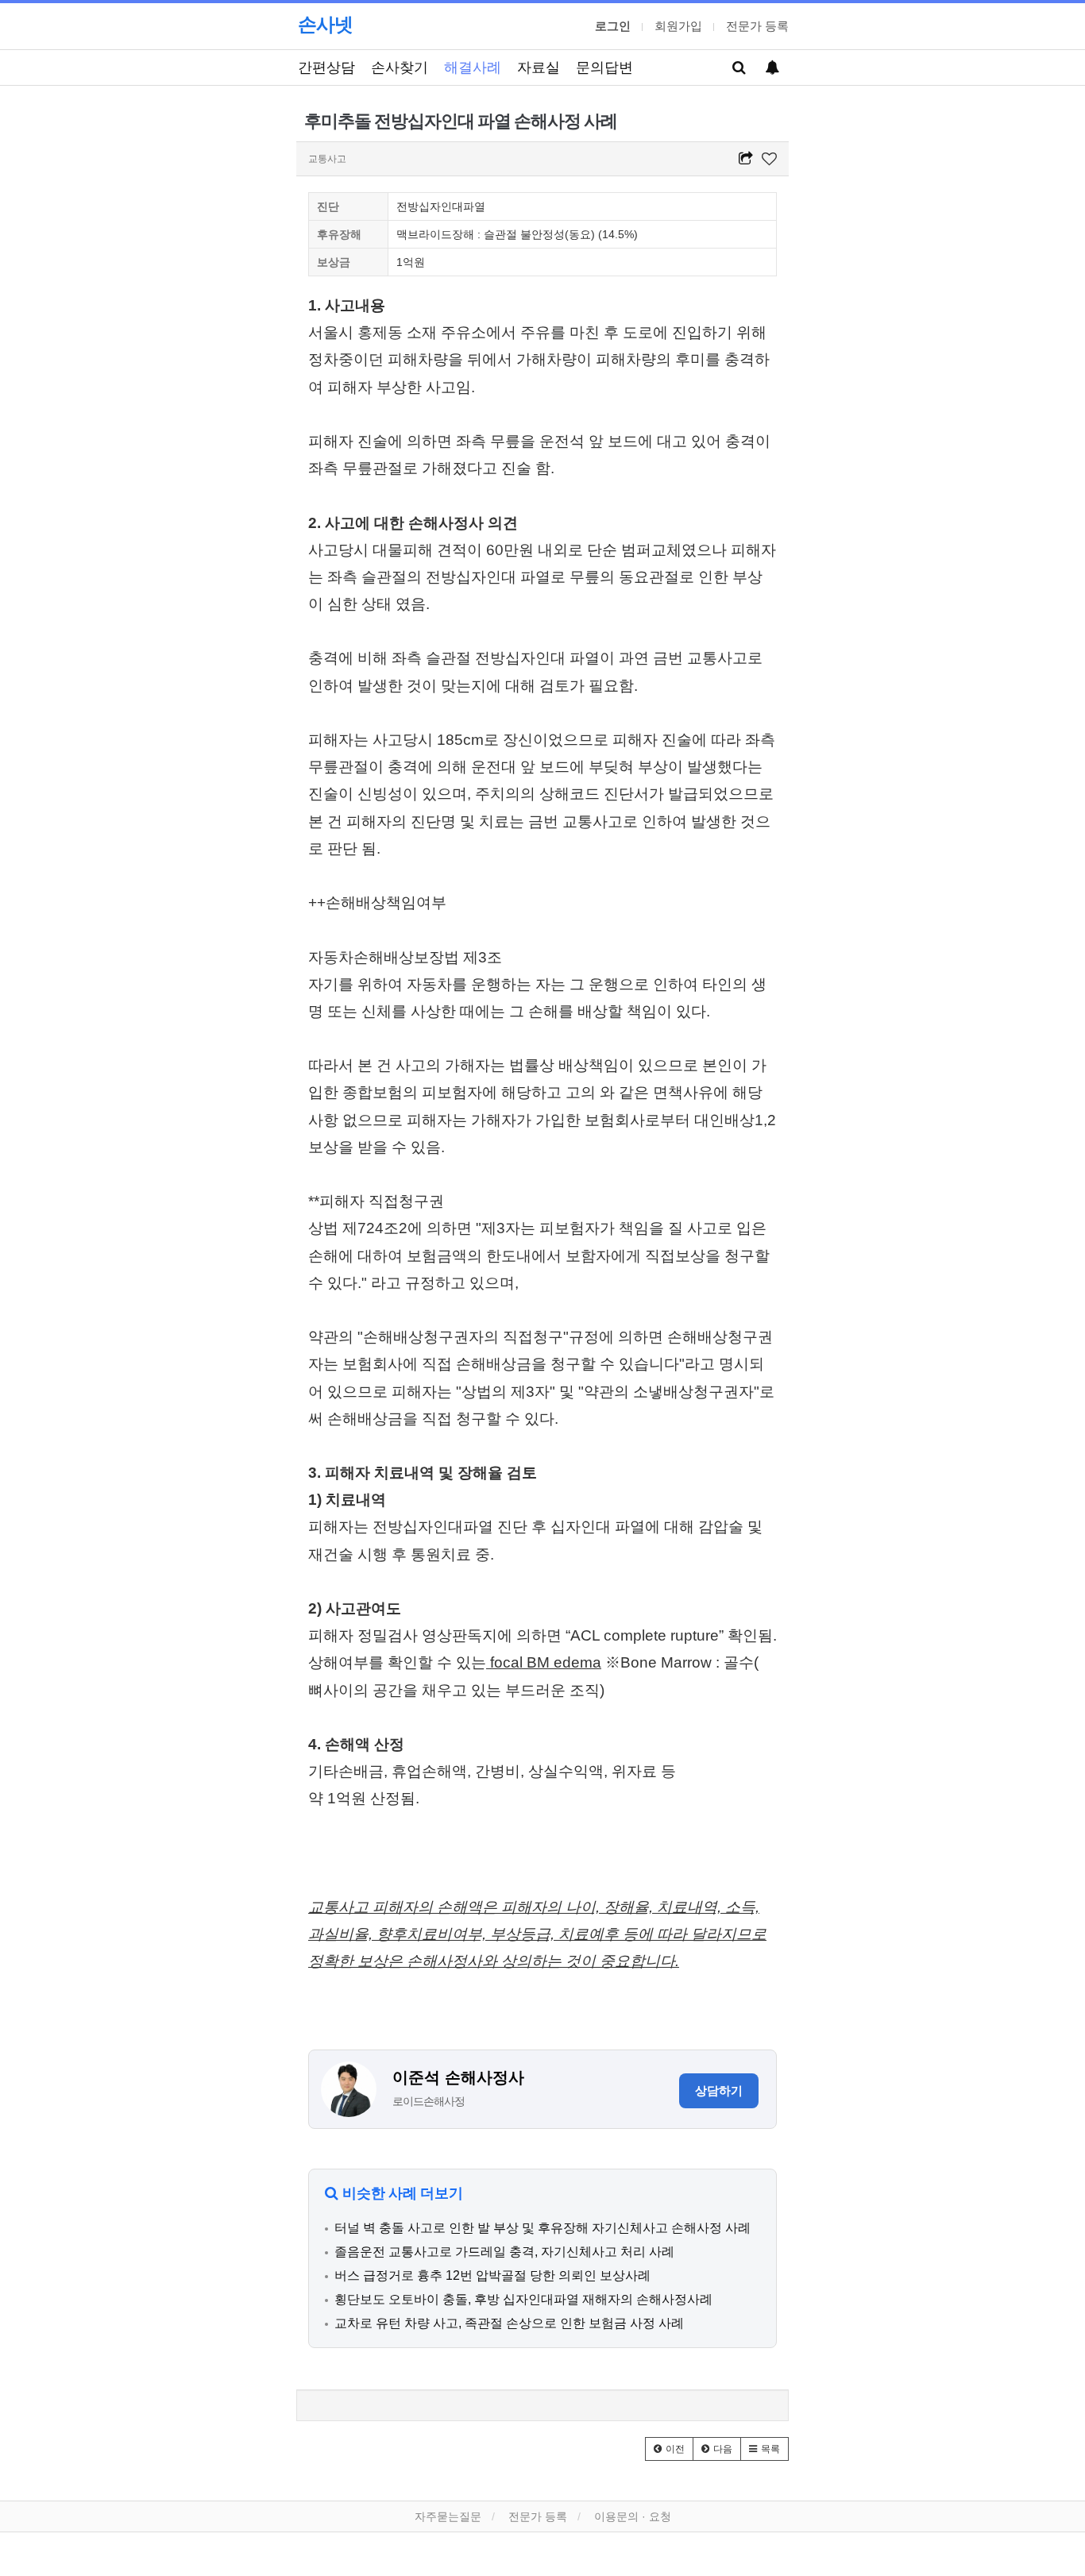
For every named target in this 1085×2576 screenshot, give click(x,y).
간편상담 (326, 67)
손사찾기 (400, 67)
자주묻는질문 (448, 2516)
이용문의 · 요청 (633, 2516)
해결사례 (473, 67)
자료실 (539, 67)
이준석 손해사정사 (458, 2077)
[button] (669, 2449)
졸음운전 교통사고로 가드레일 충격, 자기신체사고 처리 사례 (504, 2252)
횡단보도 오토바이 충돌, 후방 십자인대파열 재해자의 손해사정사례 (523, 2299)
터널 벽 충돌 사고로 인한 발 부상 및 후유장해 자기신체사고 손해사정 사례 (542, 2228)
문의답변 (604, 67)
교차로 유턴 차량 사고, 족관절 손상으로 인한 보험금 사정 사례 (509, 2323)
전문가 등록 (757, 26)
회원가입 (678, 26)
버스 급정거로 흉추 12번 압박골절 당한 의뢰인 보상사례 (492, 2275)
